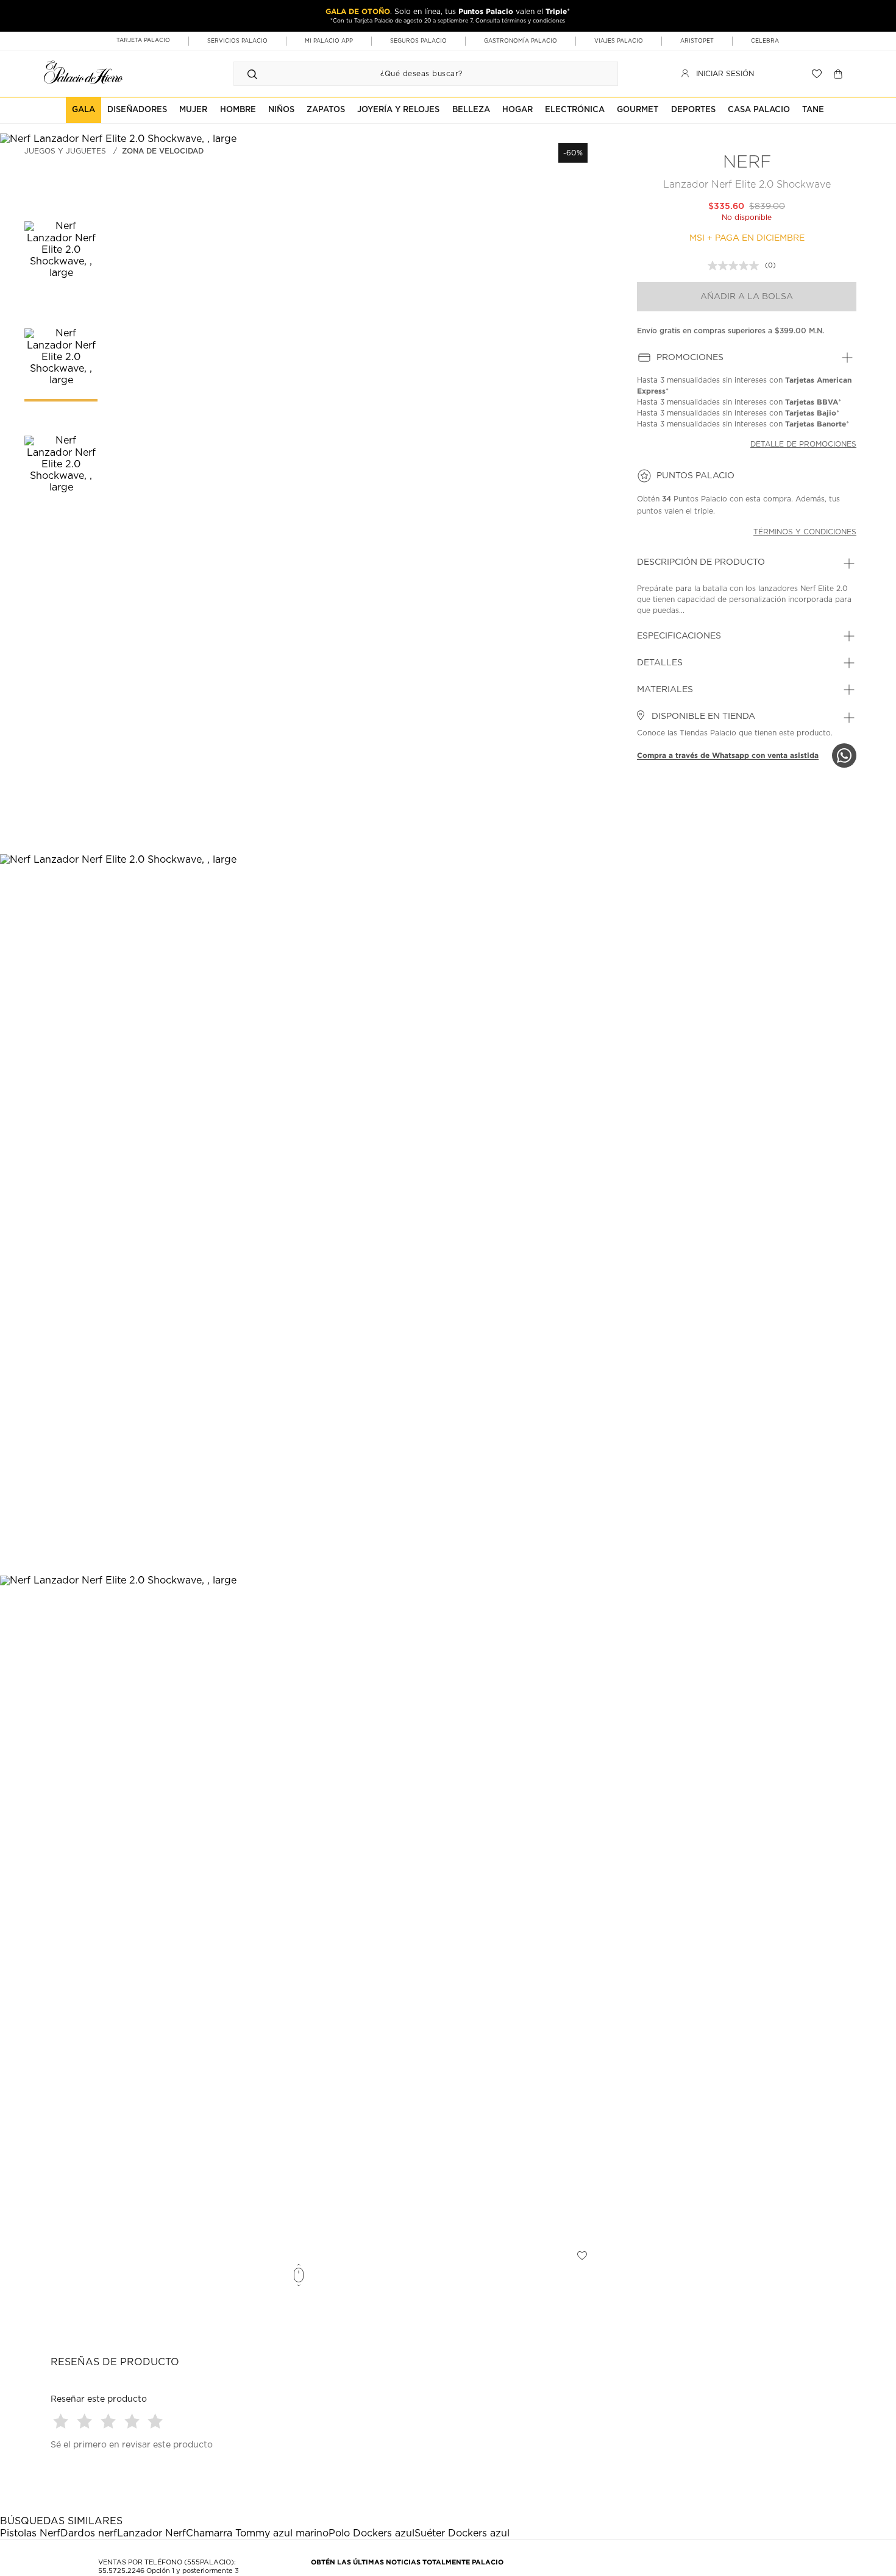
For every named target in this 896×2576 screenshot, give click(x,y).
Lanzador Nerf (151, 2533)
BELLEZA (471, 110)
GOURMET (638, 110)
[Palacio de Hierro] (84, 72)
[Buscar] (252, 74)
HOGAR (517, 110)
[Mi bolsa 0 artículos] (840, 74)
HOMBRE (238, 110)
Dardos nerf (89, 2533)
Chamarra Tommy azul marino (257, 2533)
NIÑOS (281, 110)
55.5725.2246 (121, 2571)
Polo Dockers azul (372, 2533)
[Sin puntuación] (736, 266)
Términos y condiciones (805, 532)
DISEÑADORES (137, 110)
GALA (84, 110)
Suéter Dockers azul (462, 2533)
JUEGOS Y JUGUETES (65, 151)
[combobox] (414, 74)
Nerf (747, 163)
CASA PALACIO (759, 110)
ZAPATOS (326, 110)
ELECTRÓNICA (575, 110)
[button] (62, 2421)
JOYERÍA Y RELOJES (398, 110)
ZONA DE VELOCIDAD (163, 151)
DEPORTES (693, 110)
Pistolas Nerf (30, 2533)
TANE (813, 110)
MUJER (193, 110)
